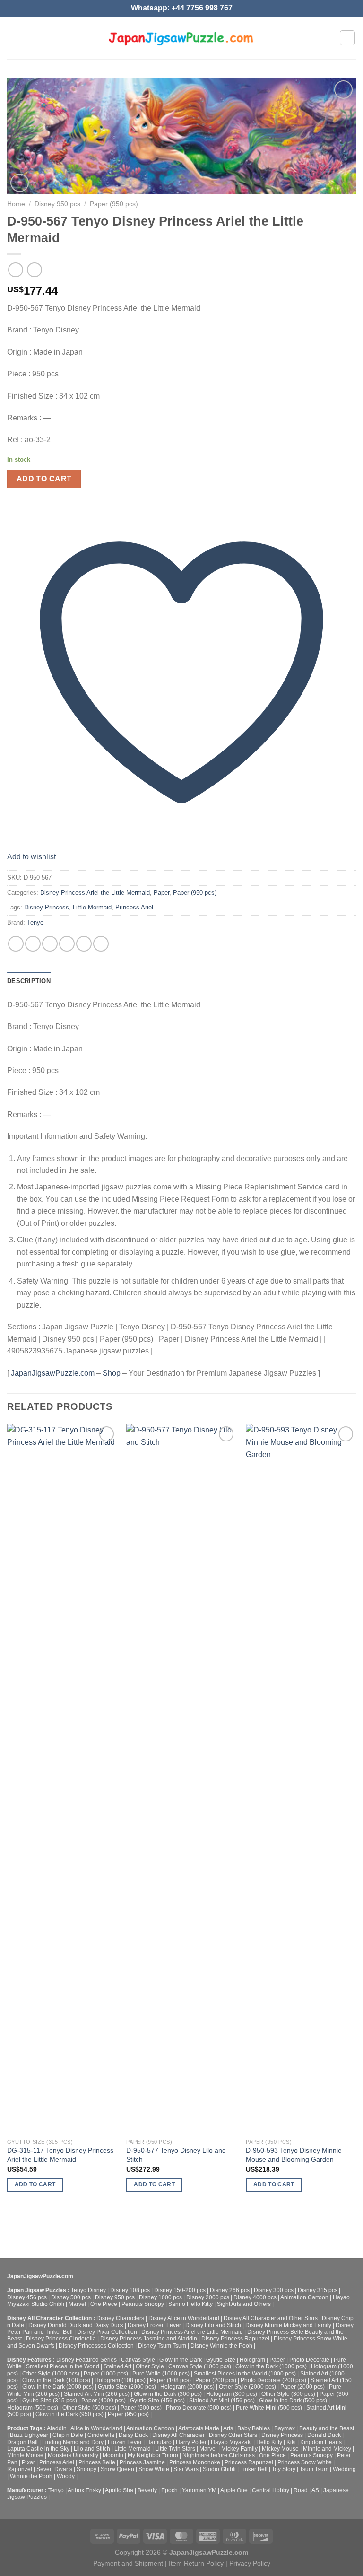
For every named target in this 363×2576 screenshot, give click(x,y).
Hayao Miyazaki (231, 2442)
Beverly (147, 2490)
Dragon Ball (22, 2442)
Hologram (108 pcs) (120, 2380)
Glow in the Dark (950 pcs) (69, 2414)
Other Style (150, 2366)
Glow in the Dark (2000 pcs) (58, 2387)
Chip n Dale (68, 2435)
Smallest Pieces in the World (63, 2366)
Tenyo (35, 922)
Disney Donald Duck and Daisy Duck (76, 2325)
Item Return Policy (196, 2563)
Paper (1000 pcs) (106, 2374)
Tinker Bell (254, 2469)
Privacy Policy (250, 2563)
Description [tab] (29, 981)
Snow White (154, 2469)
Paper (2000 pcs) (302, 2387)
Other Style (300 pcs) (288, 2394)
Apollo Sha (119, 2490)
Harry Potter (191, 2442)
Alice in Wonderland (96, 2428)
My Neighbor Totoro (153, 2455)
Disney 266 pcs (230, 2290)
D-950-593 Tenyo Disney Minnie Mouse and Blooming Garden (294, 2155)
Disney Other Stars (233, 2435)
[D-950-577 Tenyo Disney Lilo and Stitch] (181, 1779)
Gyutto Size (221, 2360)
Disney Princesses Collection (96, 2346)
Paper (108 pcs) (170, 2380)
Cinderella (101, 2435)
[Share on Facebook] (33, 944)
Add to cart (44, 479)
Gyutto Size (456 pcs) (157, 2401)
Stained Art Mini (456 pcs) (222, 2401)
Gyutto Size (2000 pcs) (127, 2387)
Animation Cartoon (304, 2297)
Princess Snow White (305, 2462)
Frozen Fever (125, 2442)
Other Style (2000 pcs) (247, 2387)
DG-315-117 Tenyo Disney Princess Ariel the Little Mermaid (60, 2155)
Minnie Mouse (25, 2455)
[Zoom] (20, 183)
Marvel (77, 2304)
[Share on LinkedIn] (101, 944)
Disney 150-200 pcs (180, 2290)
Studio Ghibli (219, 2469)
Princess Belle (97, 2462)
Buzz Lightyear (29, 2435)
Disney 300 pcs (274, 2290)
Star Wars (186, 2469)
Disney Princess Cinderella (61, 2339)
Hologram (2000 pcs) (187, 2387)
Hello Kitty (269, 2442)
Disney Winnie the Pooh (221, 2346)
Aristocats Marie (199, 2428)
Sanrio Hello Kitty (190, 2304)
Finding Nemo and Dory (73, 2442)
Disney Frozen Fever (154, 2325)
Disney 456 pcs (27, 2297)
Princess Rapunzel (249, 2462)
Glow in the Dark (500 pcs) (293, 2401)
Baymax (285, 2428)
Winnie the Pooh (31, 2476)
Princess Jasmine (142, 2462)
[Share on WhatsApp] (16, 944)
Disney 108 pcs (130, 2290)
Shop (112, 1373)
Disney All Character (178, 2435)
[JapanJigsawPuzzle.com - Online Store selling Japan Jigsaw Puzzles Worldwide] (182, 38)
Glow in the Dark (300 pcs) (168, 2394)
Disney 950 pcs (57, 204)
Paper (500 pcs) (141, 2408)
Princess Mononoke (195, 2462)
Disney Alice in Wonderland (184, 2318)
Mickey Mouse (280, 2449)
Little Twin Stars (175, 2449)
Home (16, 204)
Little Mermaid (92, 907)
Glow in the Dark (181, 2360)
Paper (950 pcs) (114, 204)
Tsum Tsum (314, 2469)
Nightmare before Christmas (219, 2455)
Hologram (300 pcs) (232, 2394)
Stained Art (117, 2366)
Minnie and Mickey (327, 2449)
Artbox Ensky (84, 2490)
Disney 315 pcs (318, 2290)
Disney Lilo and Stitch (213, 2325)
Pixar (28, 2462)
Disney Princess (47, 907)
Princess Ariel (134, 907)
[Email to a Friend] (67, 944)
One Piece (104, 2304)
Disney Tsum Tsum (162, 2346)
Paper (161, 893)
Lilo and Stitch (92, 2449)
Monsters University (73, 2455)
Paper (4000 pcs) (104, 2401)
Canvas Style (138, 2360)
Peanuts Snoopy (143, 2304)
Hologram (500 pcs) (33, 2408)
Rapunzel (20, 2469)
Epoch (169, 2490)
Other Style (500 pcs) (89, 2408)
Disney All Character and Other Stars (271, 2318)
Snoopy (86, 2469)
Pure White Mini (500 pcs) (269, 2408)
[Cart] (347, 38)
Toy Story (284, 2469)
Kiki (291, 2442)
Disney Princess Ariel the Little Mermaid (95, 893)
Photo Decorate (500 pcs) (199, 2408)
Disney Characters (120, 2318)
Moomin (113, 2455)
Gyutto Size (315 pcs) (50, 2401)
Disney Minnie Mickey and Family (288, 2325)
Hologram (252, 2360)
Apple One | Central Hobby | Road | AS (270, 2490)
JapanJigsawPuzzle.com (53, 1373)
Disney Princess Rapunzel (235, 2339)
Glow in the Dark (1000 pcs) (271, 2366)
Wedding (344, 2469)
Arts (228, 2428)
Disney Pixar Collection (107, 2332)
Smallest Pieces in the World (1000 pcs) (245, 2374)
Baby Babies (254, 2428)
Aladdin (57, 2428)
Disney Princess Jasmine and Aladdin (149, 2339)
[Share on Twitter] (50, 944)
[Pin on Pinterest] (84, 944)
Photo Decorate (309, 2360)
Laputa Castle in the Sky (38, 2449)
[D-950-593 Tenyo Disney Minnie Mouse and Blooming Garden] (301, 1779)
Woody (66, 2476)
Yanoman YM (199, 2490)
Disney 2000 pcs (208, 2297)
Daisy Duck (133, 2435)
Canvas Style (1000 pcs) (200, 2366)
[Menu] (13, 38)
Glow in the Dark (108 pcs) (56, 2380)
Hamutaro (159, 2442)
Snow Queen (117, 2469)
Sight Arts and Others (244, 2304)
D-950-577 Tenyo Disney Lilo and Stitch (176, 2155)
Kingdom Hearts (321, 2442)
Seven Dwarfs (54, 2469)
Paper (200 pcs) (216, 2380)
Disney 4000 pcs (255, 2297)
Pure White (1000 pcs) (161, 2374)
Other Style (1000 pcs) (51, 2374)
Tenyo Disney (88, 2290)
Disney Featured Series (86, 2360)
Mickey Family (239, 2449)
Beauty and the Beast (327, 2428)
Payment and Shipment (128, 2563)
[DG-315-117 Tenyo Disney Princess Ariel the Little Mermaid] (62, 1779)
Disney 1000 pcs (160, 2297)
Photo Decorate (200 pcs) (273, 2380)
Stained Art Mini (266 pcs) (97, 2394)
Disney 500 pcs (71, 2297)
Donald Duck (324, 2435)
